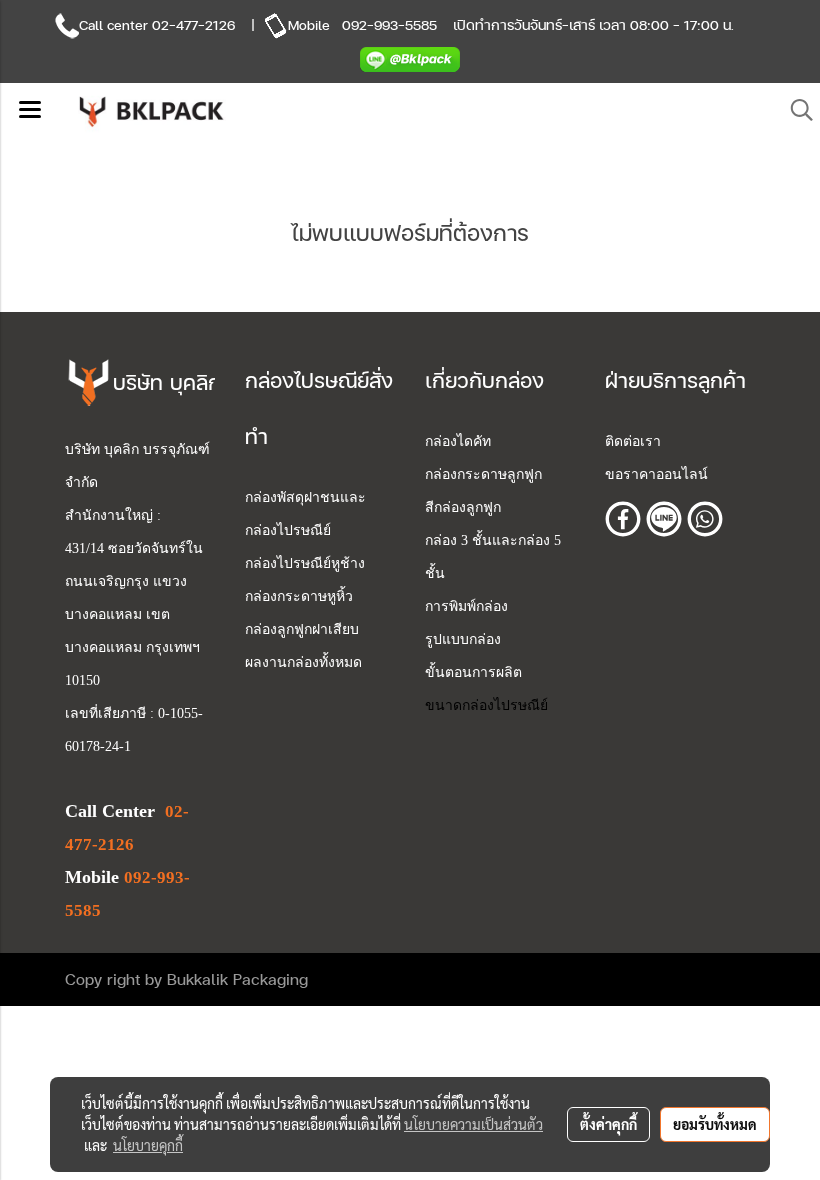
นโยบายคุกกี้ (148, 1145)
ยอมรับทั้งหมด (715, 1124)
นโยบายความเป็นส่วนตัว (473, 1124)
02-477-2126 (193, 24)
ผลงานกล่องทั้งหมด (303, 662)
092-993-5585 (389, 24)
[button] (795, 110)
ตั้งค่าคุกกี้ (608, 1124)
